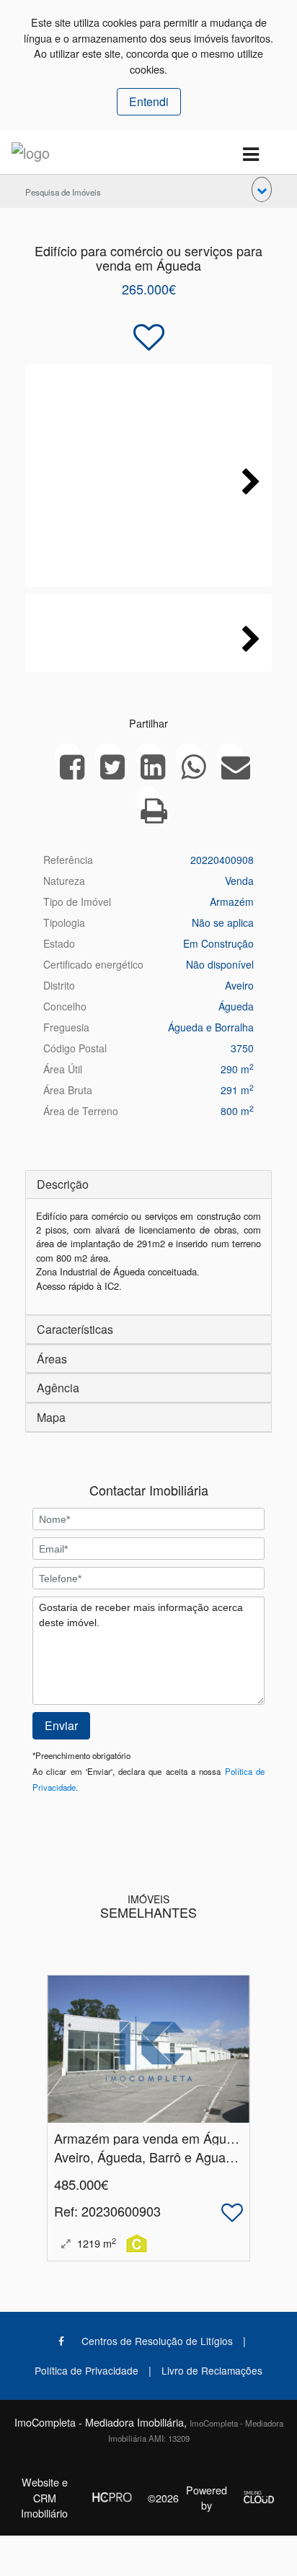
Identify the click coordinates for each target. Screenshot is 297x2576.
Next (247, 479)
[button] (262, 189)
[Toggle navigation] (251, 155)
